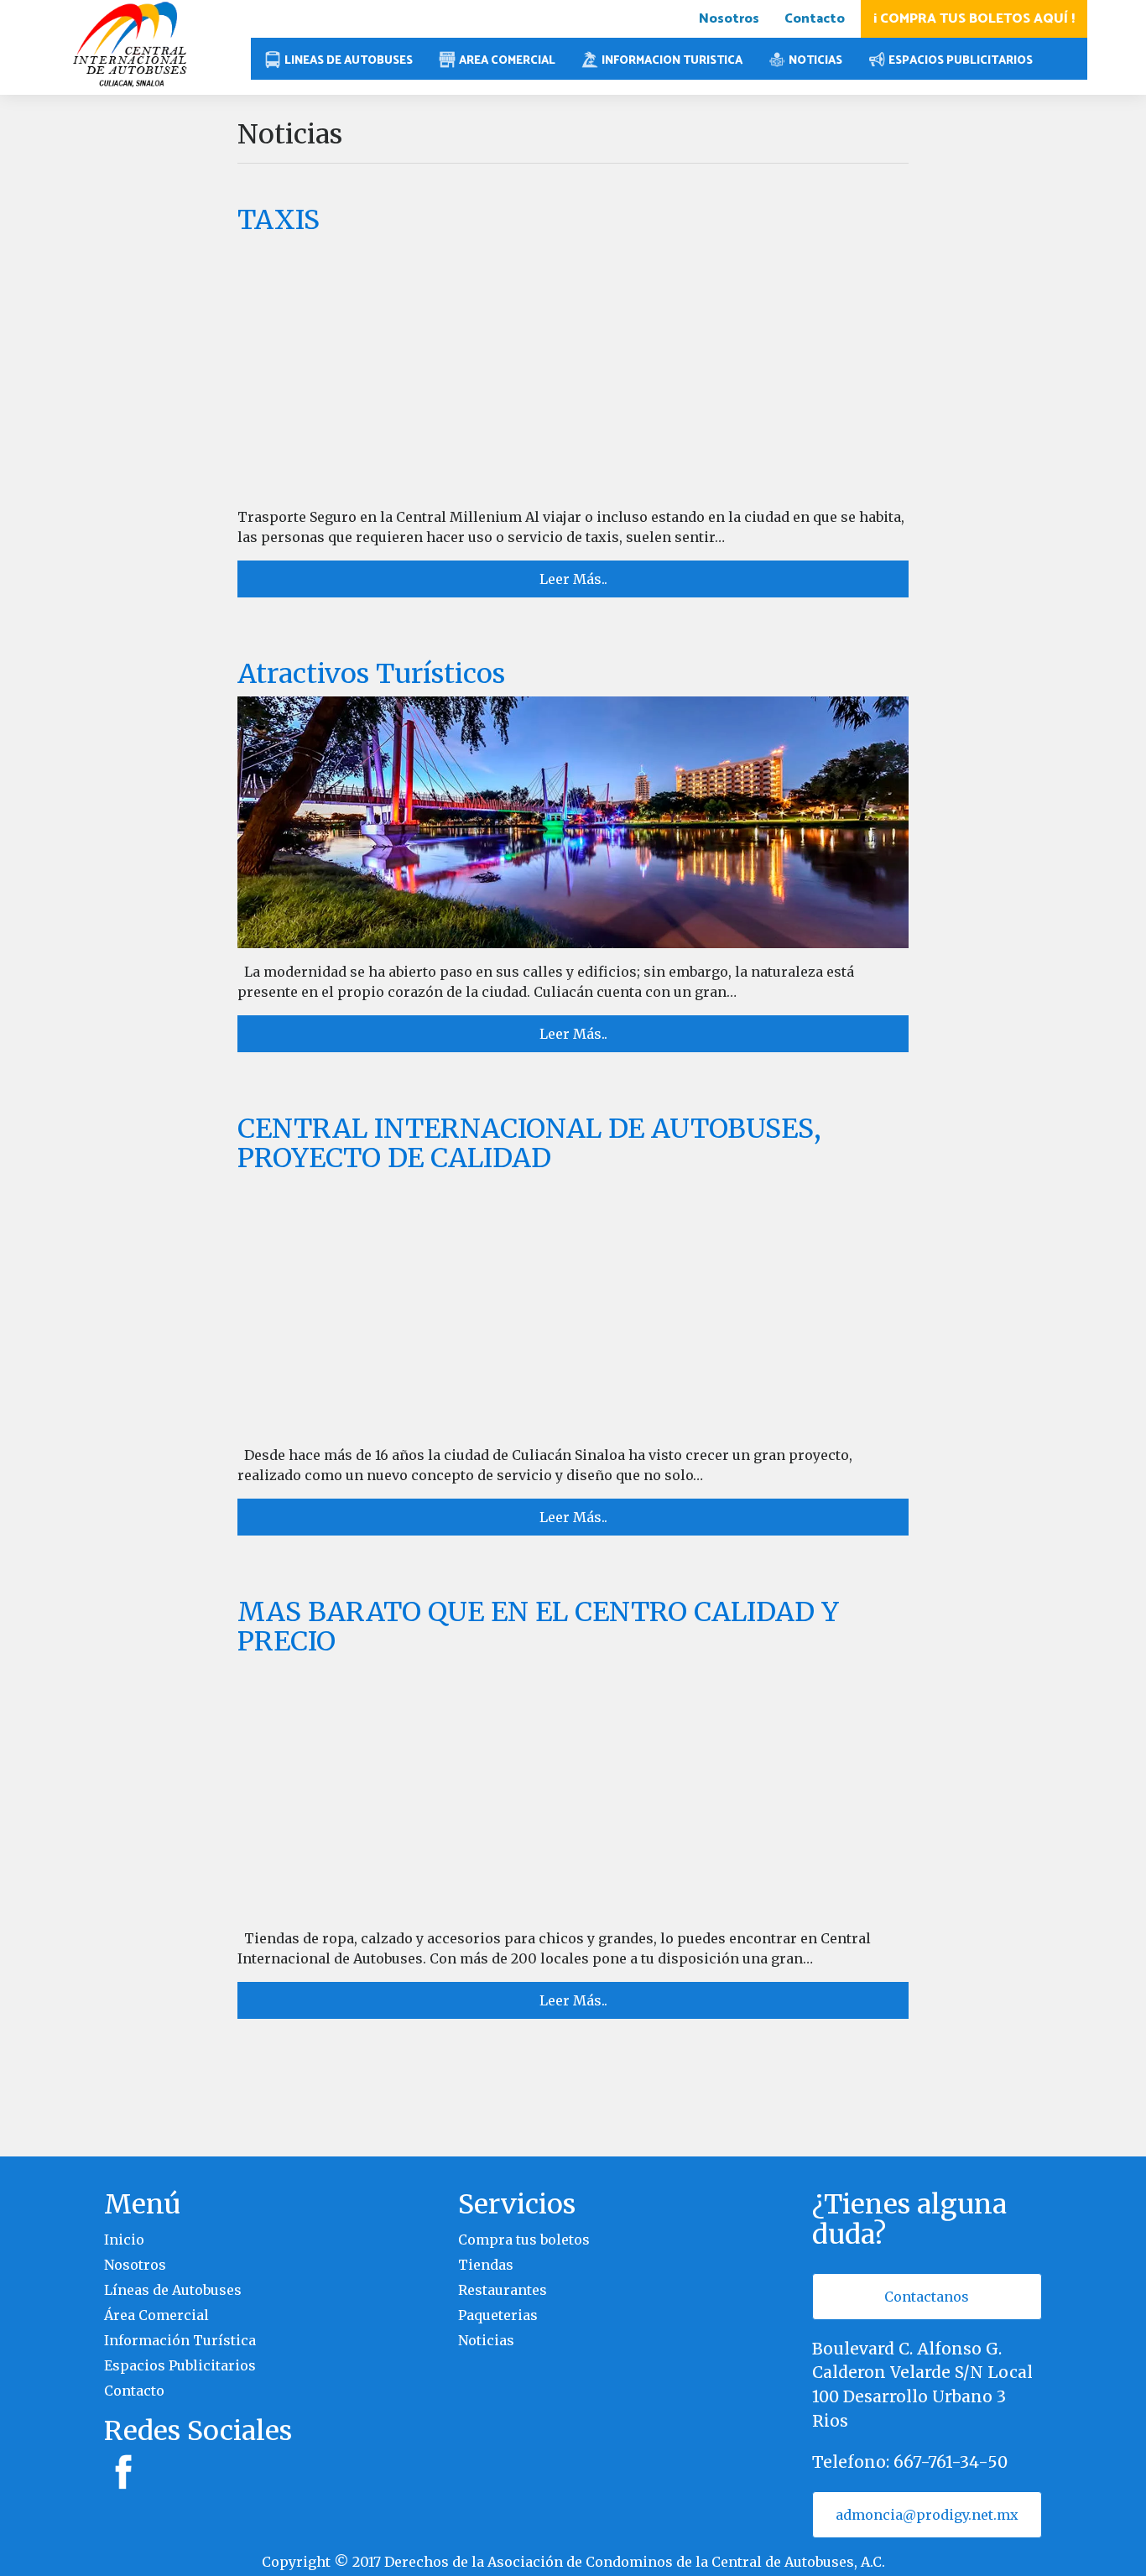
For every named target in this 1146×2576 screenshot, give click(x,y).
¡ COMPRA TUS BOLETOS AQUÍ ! (974, 19)
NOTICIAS (815, 60)
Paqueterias (498, 2315)
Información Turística (180, 2340)
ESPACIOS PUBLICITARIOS (961, 60)
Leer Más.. (573, 579)
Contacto (815, 19)
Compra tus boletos (524, 2240)
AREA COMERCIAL (507, 60)
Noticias (486, 2340)
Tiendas (486, 2265)
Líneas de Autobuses (173, 2290)
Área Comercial (156, 2315)
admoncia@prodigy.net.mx (927, 2515)
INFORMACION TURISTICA (672, 60)
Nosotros (729, 19)
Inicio (124, 2240)
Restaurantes (503, 2290)
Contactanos (927, 2297)
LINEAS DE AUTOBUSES (349, 60)
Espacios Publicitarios (180, 2365)
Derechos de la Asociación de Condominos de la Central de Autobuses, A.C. (635, 2562)
